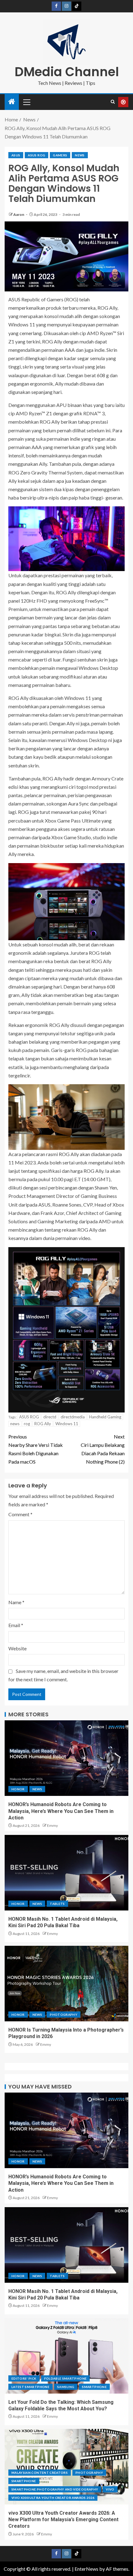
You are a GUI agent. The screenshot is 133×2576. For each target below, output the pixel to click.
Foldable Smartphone (66, 2378)
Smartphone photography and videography (55, 2489)
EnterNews (86, 2569)
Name (16, 1602)
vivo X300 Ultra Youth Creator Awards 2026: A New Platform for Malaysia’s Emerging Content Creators (63, 2520)
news (15, 1424)
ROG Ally (43, 1424)
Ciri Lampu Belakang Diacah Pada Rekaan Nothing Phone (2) (103, 1449)
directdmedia (73, 1417)
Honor (18, 1789)
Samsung (66, 2387)
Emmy (52, 1825)
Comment (20, 1514)
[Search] (113, 102)
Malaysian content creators (40, 2473)
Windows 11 (67, 1424)
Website (17, 1648)
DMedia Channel (67, 72)
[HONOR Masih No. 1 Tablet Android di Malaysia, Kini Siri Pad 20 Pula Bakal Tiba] (66, 1873)
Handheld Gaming (105, 1417)
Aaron (19, 214)
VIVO (110, 2489)
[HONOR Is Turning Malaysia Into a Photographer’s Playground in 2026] (66, 1984)
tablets (57, 1904)
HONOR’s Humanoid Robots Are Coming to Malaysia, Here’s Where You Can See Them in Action (61, 1811)
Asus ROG (36, 155)
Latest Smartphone (30, 2387)
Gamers (60, 155)
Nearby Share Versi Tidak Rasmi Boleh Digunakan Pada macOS (36, 1449)
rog (27, 1424)
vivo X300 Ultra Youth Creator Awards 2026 (53, 2498)
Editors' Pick (24, 2378)
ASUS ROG (29, 1417)
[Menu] (26, 102)
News (80, 155)
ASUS (16, 155)
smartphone (94, 2387)
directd (50, 1417)
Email (16, 1625)
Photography (64, 2015)
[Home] (12, 102)
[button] (26, 102)
